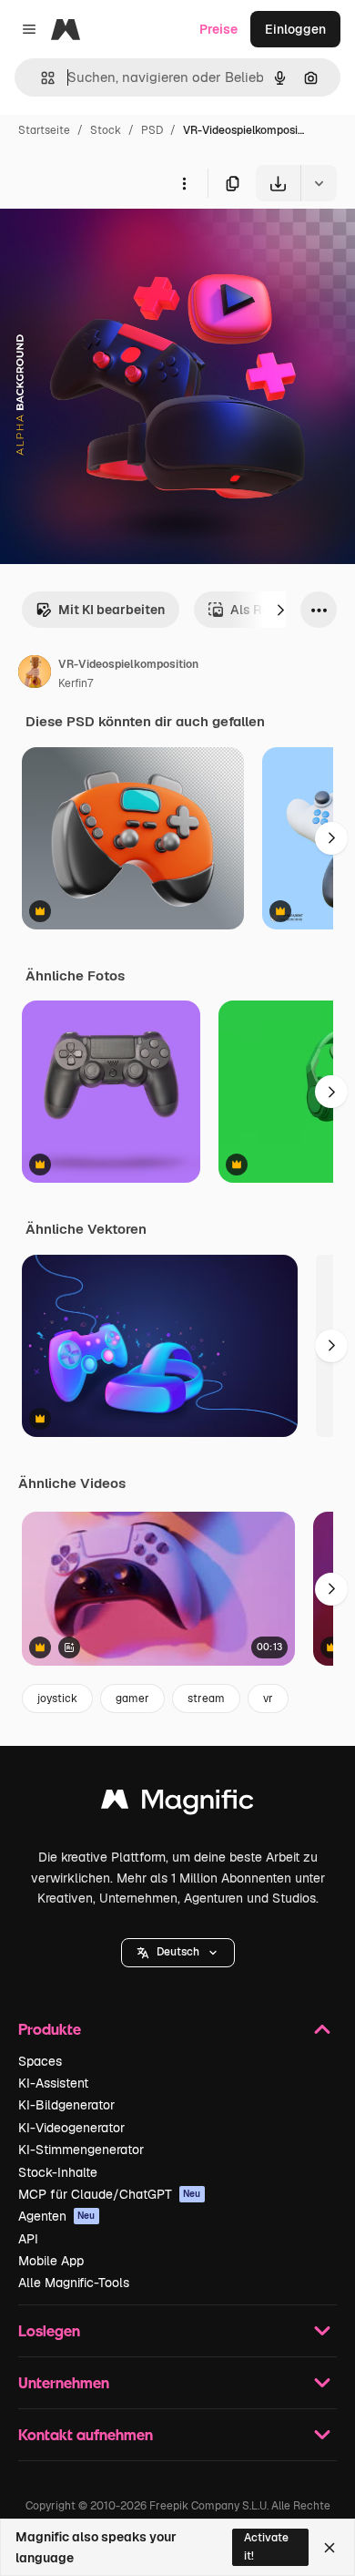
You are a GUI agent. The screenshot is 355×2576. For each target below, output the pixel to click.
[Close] (330, 2548)
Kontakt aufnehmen (86, 2434)
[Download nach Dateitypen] (319, 183)
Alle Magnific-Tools (74, 2283)
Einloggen (295, 29)
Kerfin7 (76, 683)
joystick (57, 1699)
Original (117, 244)
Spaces (40, 2061)
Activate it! (266, 2546)
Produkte (50, 2029)
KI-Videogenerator (71, 2128)
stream (206, 1699)
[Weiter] (280, 610)
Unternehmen (64, 2382)
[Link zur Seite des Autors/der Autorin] (35, 674)
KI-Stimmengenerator (81, 2150)
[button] (178, 1953)
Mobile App (51, 2261)
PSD (152, 130)
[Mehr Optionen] (184, 183)
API (28, 2239)
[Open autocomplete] (41, 78)
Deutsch (178, 1952)
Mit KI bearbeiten (112, 610)
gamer (132, 1699)
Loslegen (49, 2330)
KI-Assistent (53, 2083)
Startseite (44, 130)
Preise (218, 29)
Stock (106, 130)
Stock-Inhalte (58, 2172)
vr (268, 1699)
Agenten (57, 2216)
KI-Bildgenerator (66, 2105)
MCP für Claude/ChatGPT (110, 2194)
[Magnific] (177, 1804)
